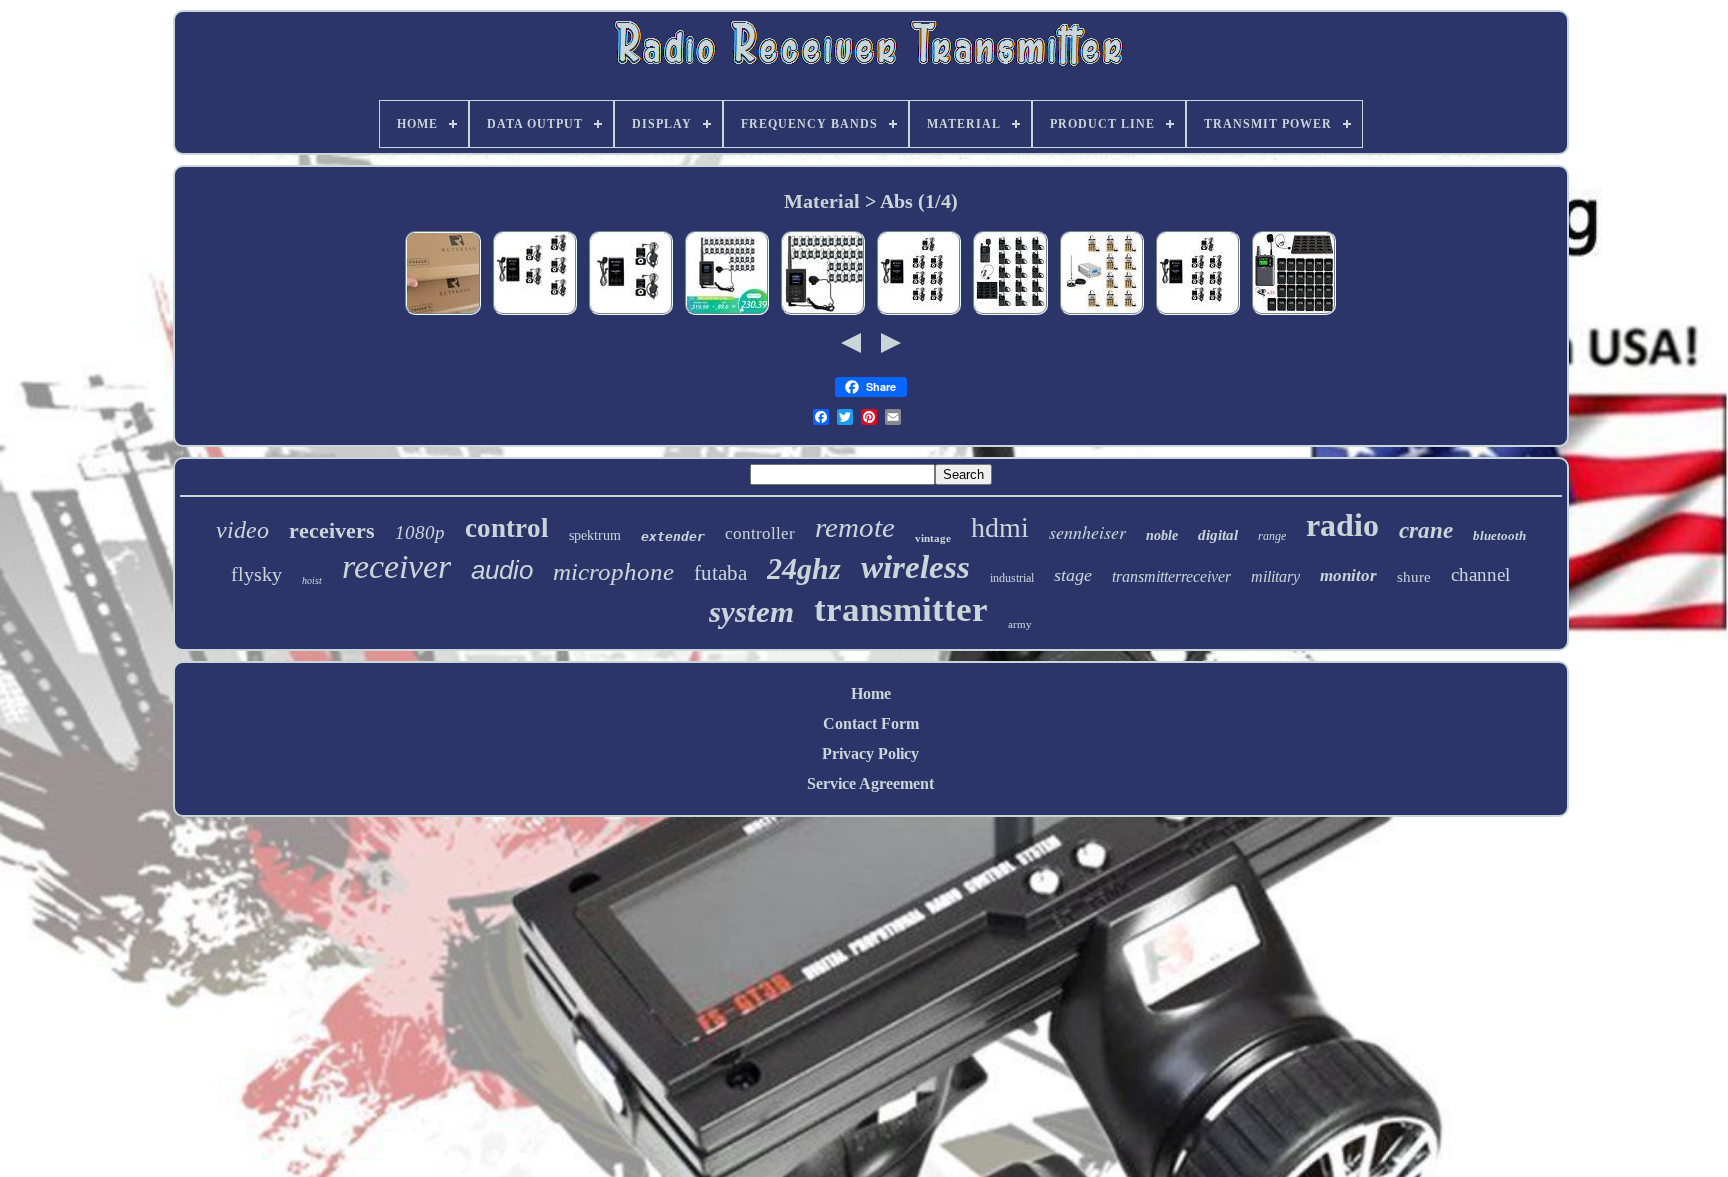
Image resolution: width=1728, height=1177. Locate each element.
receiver (396, 566)
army (1020, 624)
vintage (933, 538)
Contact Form (871, 723)
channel (1480, 574)
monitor (1348, 575)
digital (1218, 535)
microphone (613, 571)
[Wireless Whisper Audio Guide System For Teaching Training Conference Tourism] (1294, 313)
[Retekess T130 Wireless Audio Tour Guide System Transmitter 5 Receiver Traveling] (535, 313)
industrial (1012, 578)
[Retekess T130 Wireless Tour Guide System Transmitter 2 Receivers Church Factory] (631, 313)
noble (1162, 535)
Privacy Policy (870, 753)
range (1272, 536)
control (507, 528)
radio (1342, 525)
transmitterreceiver (1171, 576)
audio (502, 570)
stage (1073, 575)
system (751, 611)
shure (1414, 577)
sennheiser (1087, 532)
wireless (915, 567)
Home (871, 693)
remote (855, 527)
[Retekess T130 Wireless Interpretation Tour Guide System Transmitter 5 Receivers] (443, 313)
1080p (420, 532)
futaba (720, 573)
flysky (256, 574)
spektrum (595, 535)
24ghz (804, 568)
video (242, 530)
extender (673, 536)
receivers (332, 530)
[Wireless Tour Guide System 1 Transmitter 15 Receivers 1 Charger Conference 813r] (1010, 313)
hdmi (1000, 527)
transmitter (901, 609)
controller (760, 533)
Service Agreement (870, 783)
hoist (312, 580)
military (1275, 576)
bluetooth (1499, 535)
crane (1426, 530)
